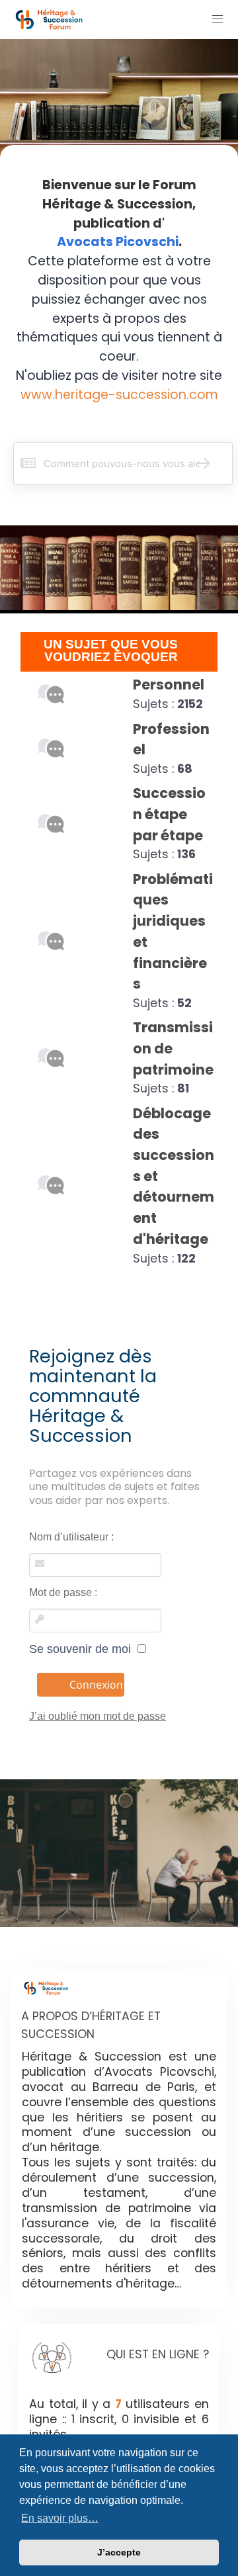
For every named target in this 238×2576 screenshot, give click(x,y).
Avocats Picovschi (118, 242)
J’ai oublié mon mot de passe (98, 1716)
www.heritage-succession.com (119, 395)
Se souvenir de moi (83, 1649)
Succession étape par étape (169, 814)
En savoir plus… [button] (60, 2518)
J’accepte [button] (119, 2552)
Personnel (169, 685)
